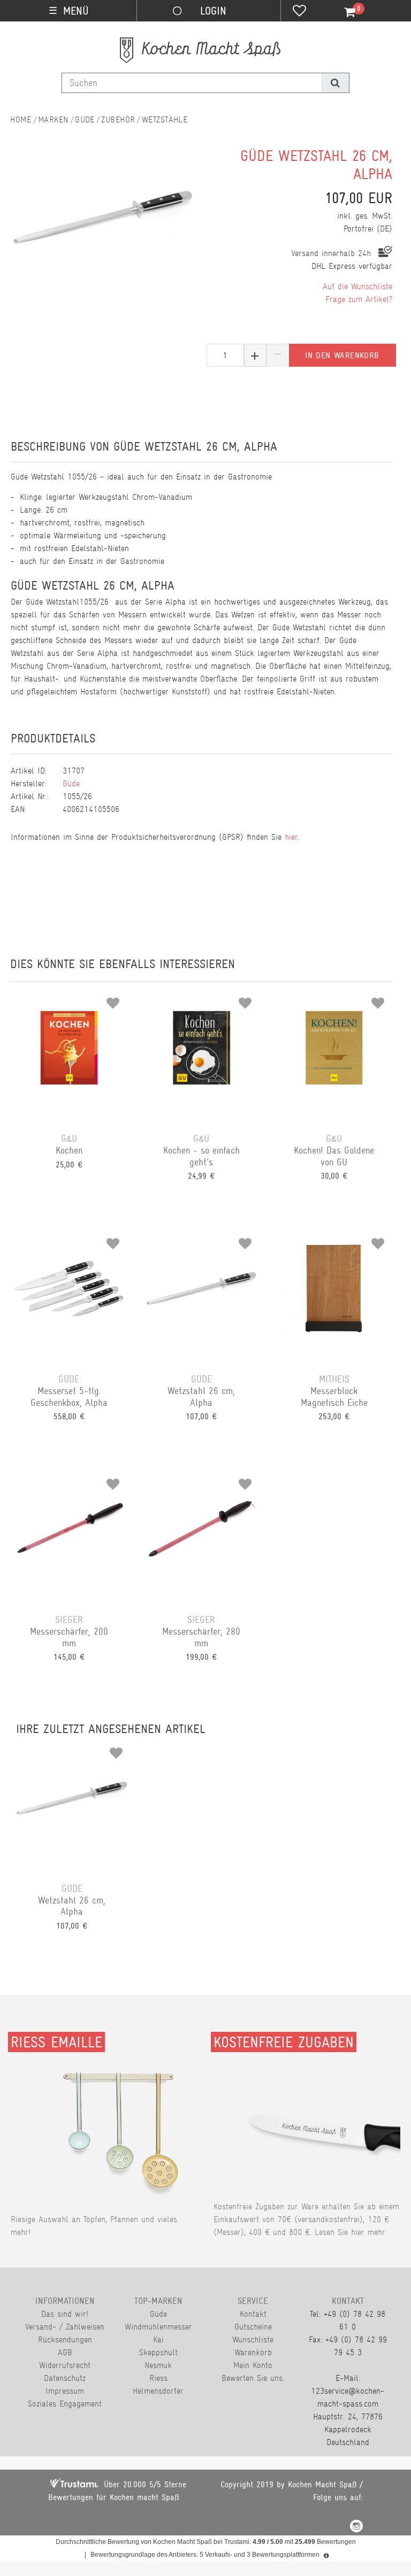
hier (291, 837)
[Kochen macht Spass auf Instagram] (356, 2528)
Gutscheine (253, 2327)
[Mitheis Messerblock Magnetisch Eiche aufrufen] (334, 1293)
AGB (65, 2352)
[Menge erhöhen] (255, 355)
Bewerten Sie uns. (253, 2378)
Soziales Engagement (65, 2404)
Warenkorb (253, 2352)
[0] (344, 12)
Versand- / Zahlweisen (65, 2327)
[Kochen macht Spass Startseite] (21, 119)
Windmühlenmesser (158, 2327)
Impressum (65, 2391)
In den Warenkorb (342, 355)
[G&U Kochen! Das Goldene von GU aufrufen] (334, 1052)
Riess (158, 2378)
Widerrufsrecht (65, 2365)
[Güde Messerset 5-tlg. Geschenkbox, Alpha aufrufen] (69, 1293)
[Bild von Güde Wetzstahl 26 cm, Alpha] (104, 219)
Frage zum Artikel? (359, 299)
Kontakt (253, 2314)
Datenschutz (65, 2378)
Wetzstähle (165, 119)
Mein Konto (253, 2365)
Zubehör (118, 119)
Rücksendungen (65, 2339)
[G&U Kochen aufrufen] (69, 1052)
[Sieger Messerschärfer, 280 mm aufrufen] (202, 1533)
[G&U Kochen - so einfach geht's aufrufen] (202, 1052)
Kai (158, 2339)
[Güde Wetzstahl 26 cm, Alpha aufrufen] (202, 1293)
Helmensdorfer (158, 2391)
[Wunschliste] (299, 12)
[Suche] (335, 83)
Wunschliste (253, 2339)
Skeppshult (158, 2352)
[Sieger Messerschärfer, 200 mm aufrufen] (69, 1533)
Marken (53, 119)
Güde (85, 119)
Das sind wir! (65, 2314)
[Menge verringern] (278, 355)
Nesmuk (158, 2365)
